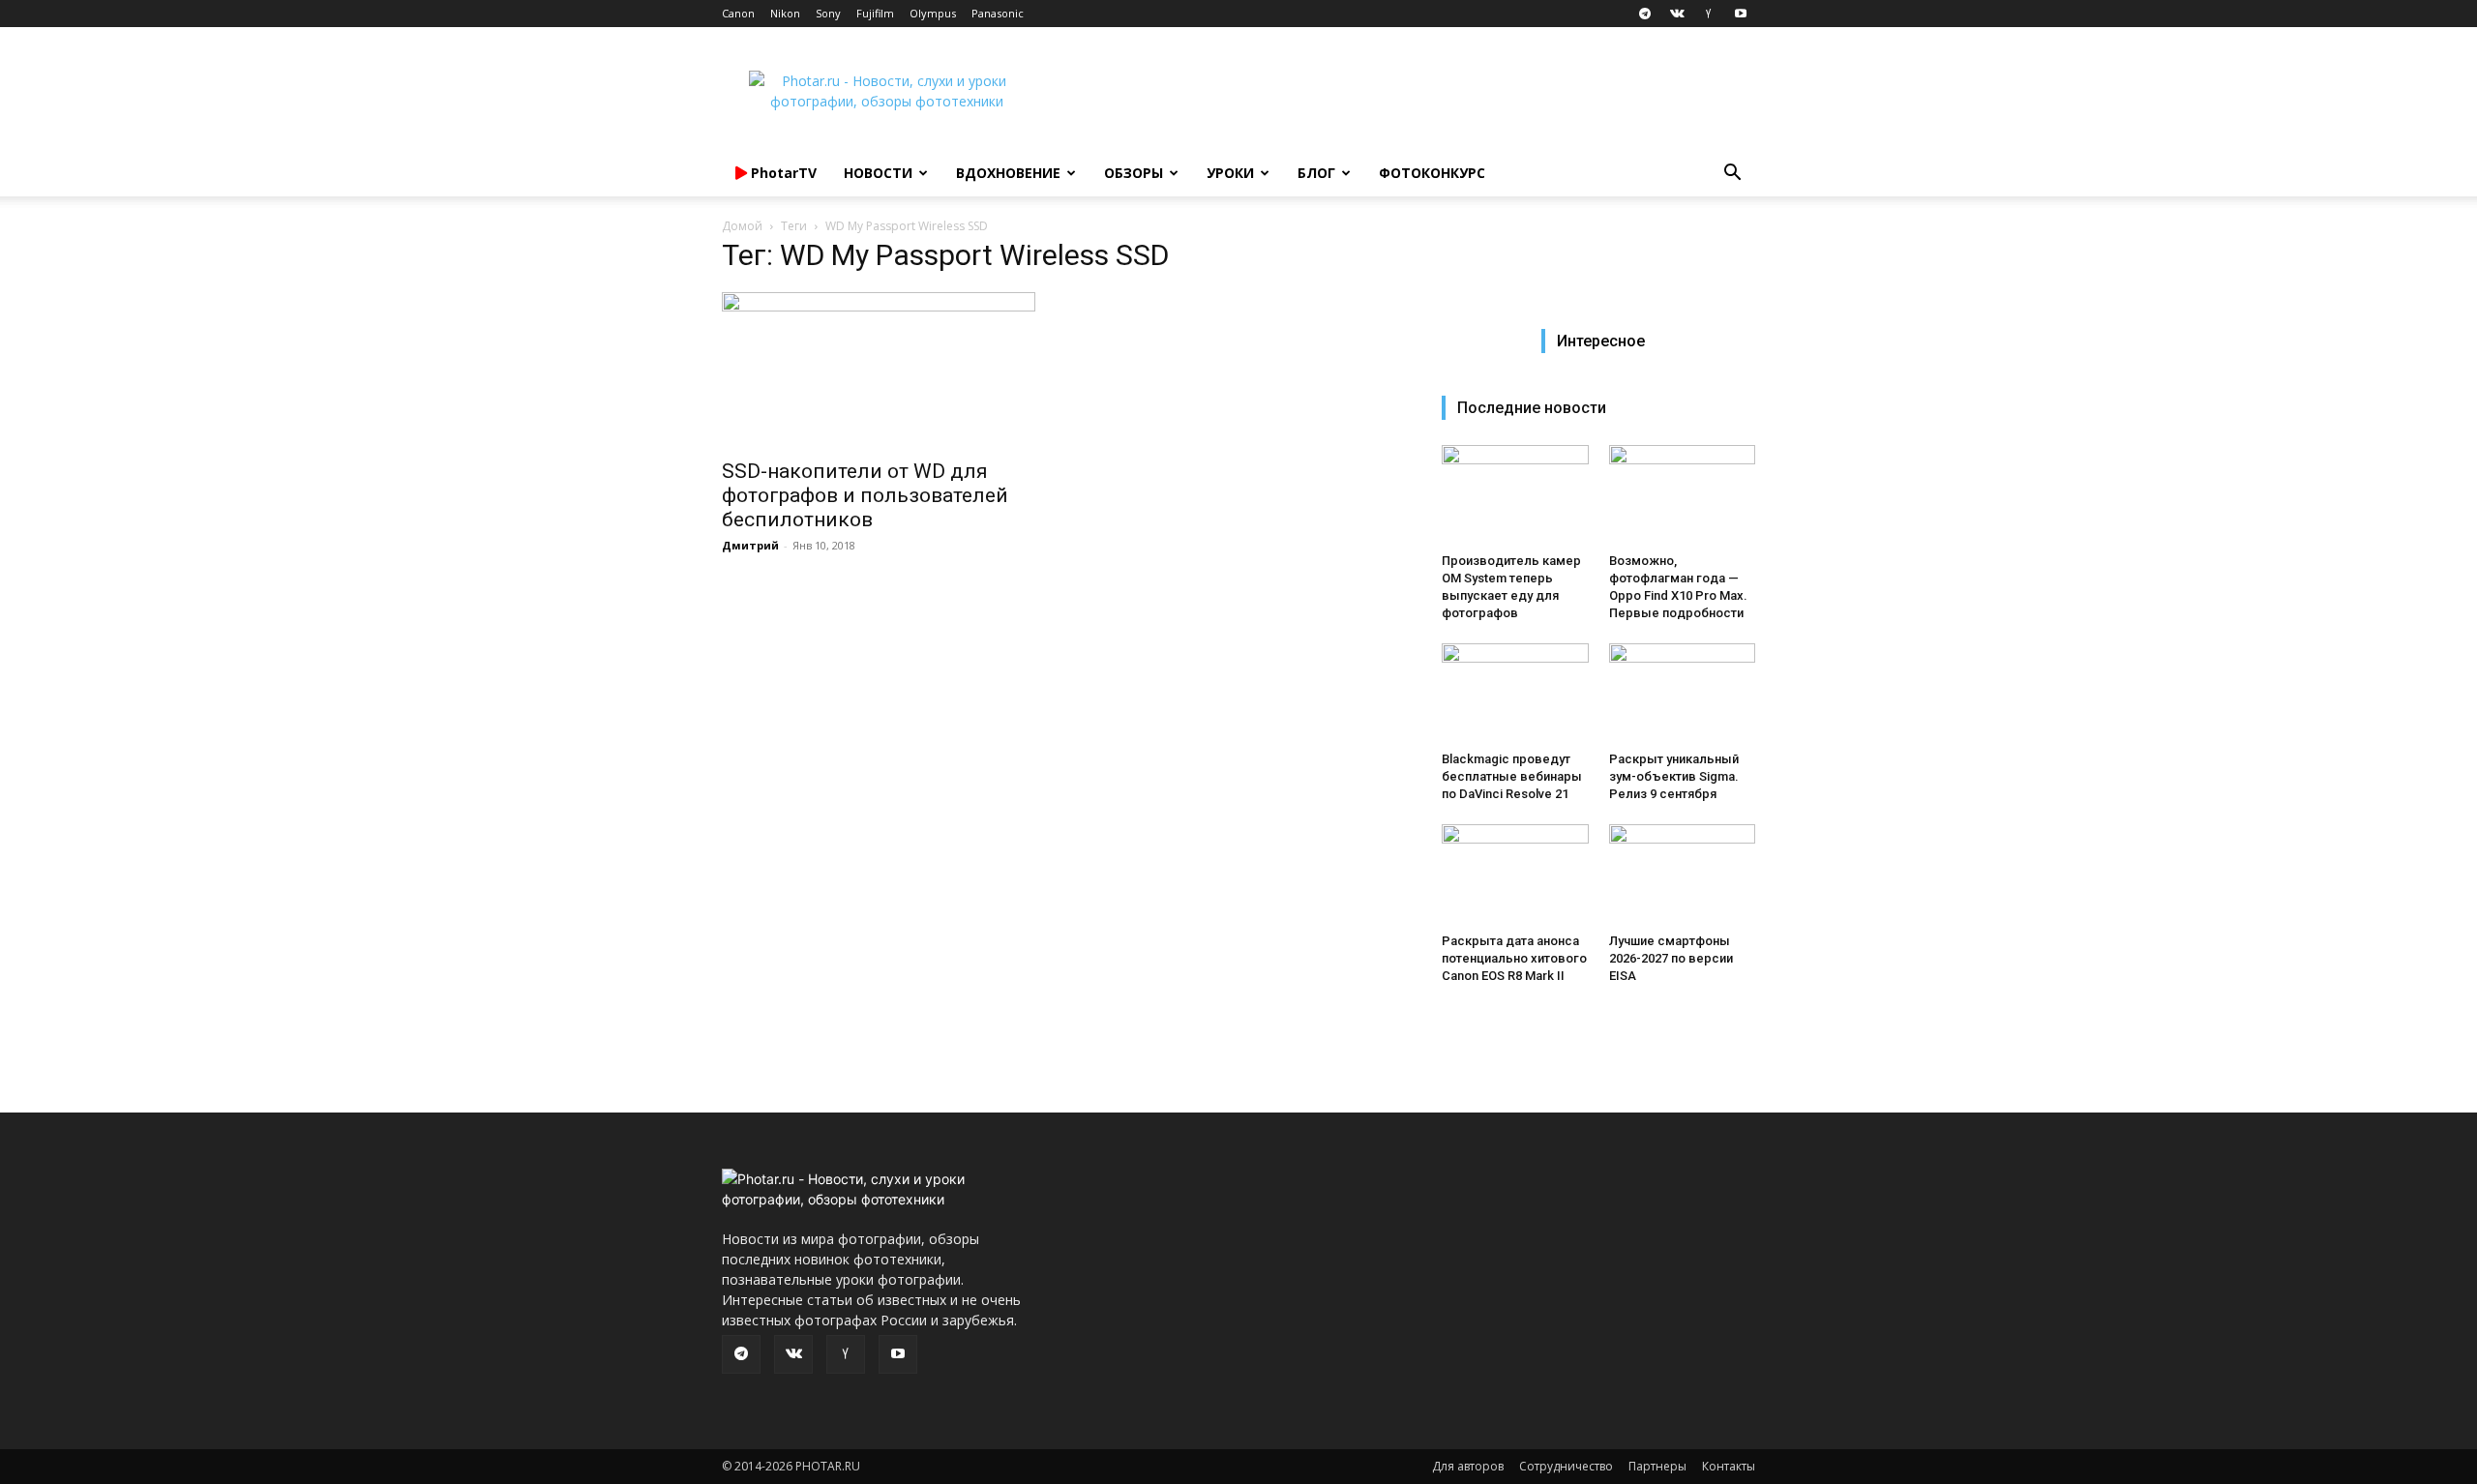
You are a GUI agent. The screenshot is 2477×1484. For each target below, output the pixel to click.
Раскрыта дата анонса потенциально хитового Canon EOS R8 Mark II (1514, 958)
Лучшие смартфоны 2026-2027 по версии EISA (1671, 958)
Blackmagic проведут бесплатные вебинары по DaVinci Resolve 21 (1512, 776)
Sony (828, 13)
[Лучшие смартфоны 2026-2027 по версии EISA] (1683, 875)
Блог (1316, 173)
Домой (742, 226)
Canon (738, 13)
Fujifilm (875, 13)
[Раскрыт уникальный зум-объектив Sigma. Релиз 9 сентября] (1683, 694)
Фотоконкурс (1432, 173)
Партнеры (1657, 1466)
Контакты (1729, 1466)
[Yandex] (1709, 14)
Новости (878, 173)
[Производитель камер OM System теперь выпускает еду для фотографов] (1515, 495)
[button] (1732, 175)
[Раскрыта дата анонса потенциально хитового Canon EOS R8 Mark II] (1515, 875)
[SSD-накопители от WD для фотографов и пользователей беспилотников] (879, 370)
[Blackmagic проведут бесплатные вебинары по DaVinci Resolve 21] (1515, 694)
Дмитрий (750, 545)
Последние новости (1532, 408)
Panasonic (998, 13)
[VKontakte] (1677, 14)
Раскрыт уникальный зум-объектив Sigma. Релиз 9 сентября (1674, 776)
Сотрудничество (1566, 1466)
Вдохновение (1008, 173)
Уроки (1230, 173)
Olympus (933, 13)
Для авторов (1468, 1466)
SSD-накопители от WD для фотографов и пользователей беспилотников (865, 495)
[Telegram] (1645, 14)
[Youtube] (1741, 14)
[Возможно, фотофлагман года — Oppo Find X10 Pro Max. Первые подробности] (1683, 495)
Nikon (785, 13)
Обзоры (1134, 173)
